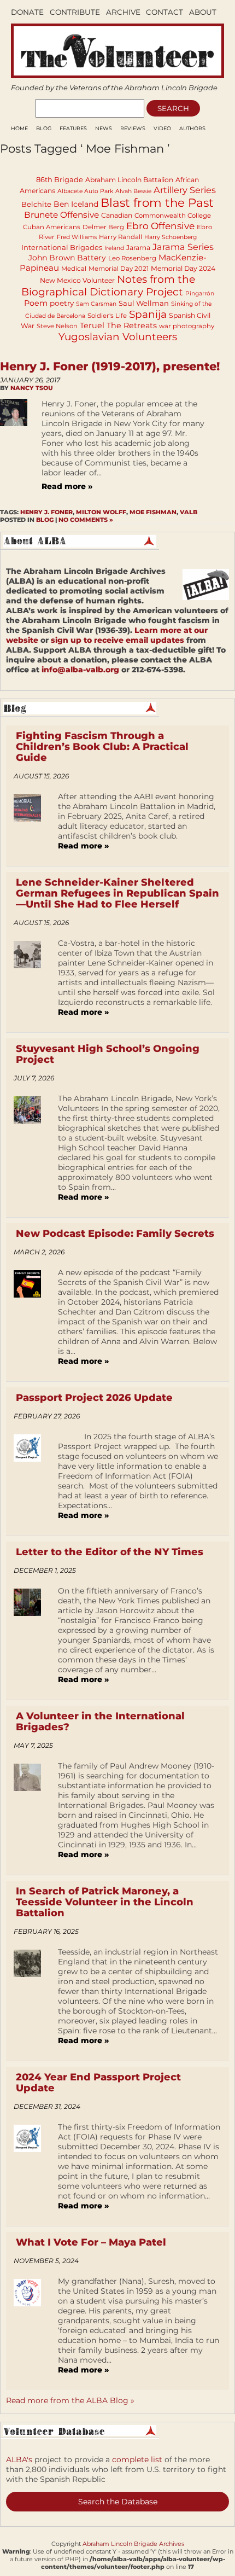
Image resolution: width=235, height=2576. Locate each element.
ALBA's (19, 2459)
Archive (123, 12)
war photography (187, 326)
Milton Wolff (101, 512)
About (203, 12)
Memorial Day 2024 (183, 268)
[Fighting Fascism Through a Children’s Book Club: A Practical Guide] (31, 825)
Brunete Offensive (61, 215)
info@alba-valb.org (80, 670)
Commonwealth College (173, 216)
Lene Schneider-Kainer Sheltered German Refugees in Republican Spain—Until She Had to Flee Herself (117, 893)
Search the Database (118, 2502)
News (104, 128)
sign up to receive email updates (117, 640)
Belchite (36, 204)
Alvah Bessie (133, 191)
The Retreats (132, 325)
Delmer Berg (103, 227)
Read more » (67, 486)
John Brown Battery (67, 258)
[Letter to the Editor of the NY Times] (31, 1639)
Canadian (117, 215)
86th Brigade (60, 179)
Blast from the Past (157, 202)
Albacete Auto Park (85, 191)
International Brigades (62, 247)
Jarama (138, 248)
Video (162, 128)
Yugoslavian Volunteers (118, 337)
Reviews (133, 128)
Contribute (75, 12)
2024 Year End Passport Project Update (98, 2083)
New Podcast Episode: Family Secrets (115, 1234)
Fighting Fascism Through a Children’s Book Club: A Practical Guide (102, 747)
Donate (27, 12)
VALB (189, 512)
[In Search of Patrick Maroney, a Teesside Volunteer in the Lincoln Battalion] (31, 2000)
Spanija (148, 314)
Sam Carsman (96, 304)
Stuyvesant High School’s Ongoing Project (108, 1054)
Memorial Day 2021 (119, 269)
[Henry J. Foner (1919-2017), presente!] (16, 451)
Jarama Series (183, 247)
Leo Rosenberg (132, 258)
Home (19, 128)
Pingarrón (200, 293)
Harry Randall (121, 237)
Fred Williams (77, 237)
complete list (137, 2459)
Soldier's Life (107, 316)
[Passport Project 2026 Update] (31, 1480)
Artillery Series (185, 190)
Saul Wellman (144, 303)
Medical (74, 269)
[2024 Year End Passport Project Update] (31, 2170)
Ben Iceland (76, 204)
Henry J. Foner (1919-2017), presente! (110, 366)
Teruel (92, 325)
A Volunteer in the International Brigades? (100, 1722)
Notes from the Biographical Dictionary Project (108, 286)
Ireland (114, 248)
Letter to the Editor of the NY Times (110, 1552)
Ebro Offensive (160, 226)
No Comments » (86, 520)
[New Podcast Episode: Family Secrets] (31, 1321)
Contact (164, 12)
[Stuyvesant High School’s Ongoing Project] (31, 1152)
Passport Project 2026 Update (94, 1398)
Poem (36, 303)
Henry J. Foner (46, 512)
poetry (62, 303)
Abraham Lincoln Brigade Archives (133, 2544)
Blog (44, 128)
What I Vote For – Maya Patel (91, 2242)
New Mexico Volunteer (77, 280)
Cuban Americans (52, 227)
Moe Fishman (153, 512)
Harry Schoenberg (171, 237)
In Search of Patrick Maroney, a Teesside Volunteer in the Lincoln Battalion (105, 1902)
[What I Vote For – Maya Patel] (31, 2329)
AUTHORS (192, 128)
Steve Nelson (57, 326)
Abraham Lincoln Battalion (129, 180)
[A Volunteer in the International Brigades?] (31, 1814)
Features (73, 128)
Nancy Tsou (32, 388)
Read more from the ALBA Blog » (70, 2400)
